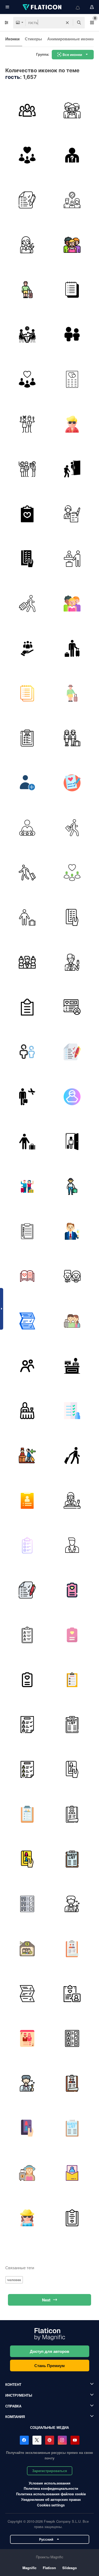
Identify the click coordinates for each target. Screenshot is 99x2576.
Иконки (12, 39)
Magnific (29, 2568)
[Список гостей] (27, 200)
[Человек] (72, 1141)
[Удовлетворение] (27, 828)
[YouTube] (75, 2440)
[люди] (72, 469)
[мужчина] (72, 1186)
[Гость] (72, 200)
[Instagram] (62, 2440)
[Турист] (27, 289)
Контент (13, 2384)
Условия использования (50, 2483)
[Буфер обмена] (27, 514)
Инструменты (19, 2395)
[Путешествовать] (27, 1097)
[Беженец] (72, 738)
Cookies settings (51, 2505)
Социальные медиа (49, 2427)
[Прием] (72, 1366)
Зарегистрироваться (50, 2471)
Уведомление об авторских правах (51, 2499)
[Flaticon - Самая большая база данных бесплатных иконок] (43, 7)
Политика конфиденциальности (51, 2488)
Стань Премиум (49, 2366)
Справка (13, 2406)
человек (14, 2280)
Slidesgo (70, 2568)
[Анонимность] (72, 155)
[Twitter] (37, 2440)
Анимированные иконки (71, 39)
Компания (15, 2417)
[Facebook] (24, 2440)
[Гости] (27, 110)
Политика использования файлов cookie (51, 2494)
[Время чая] (27, 334)
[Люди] (27, 1366)
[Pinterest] (50, 2440)
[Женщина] (27, 245)
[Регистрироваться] (72, 559)
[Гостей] (72, 110)
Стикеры (33, 39)
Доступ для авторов (49, 2351)
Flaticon (49, 2568)
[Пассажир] (27, 872)
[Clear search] (67, 23)
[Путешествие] (27, 603)
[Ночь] (27, 1231)
